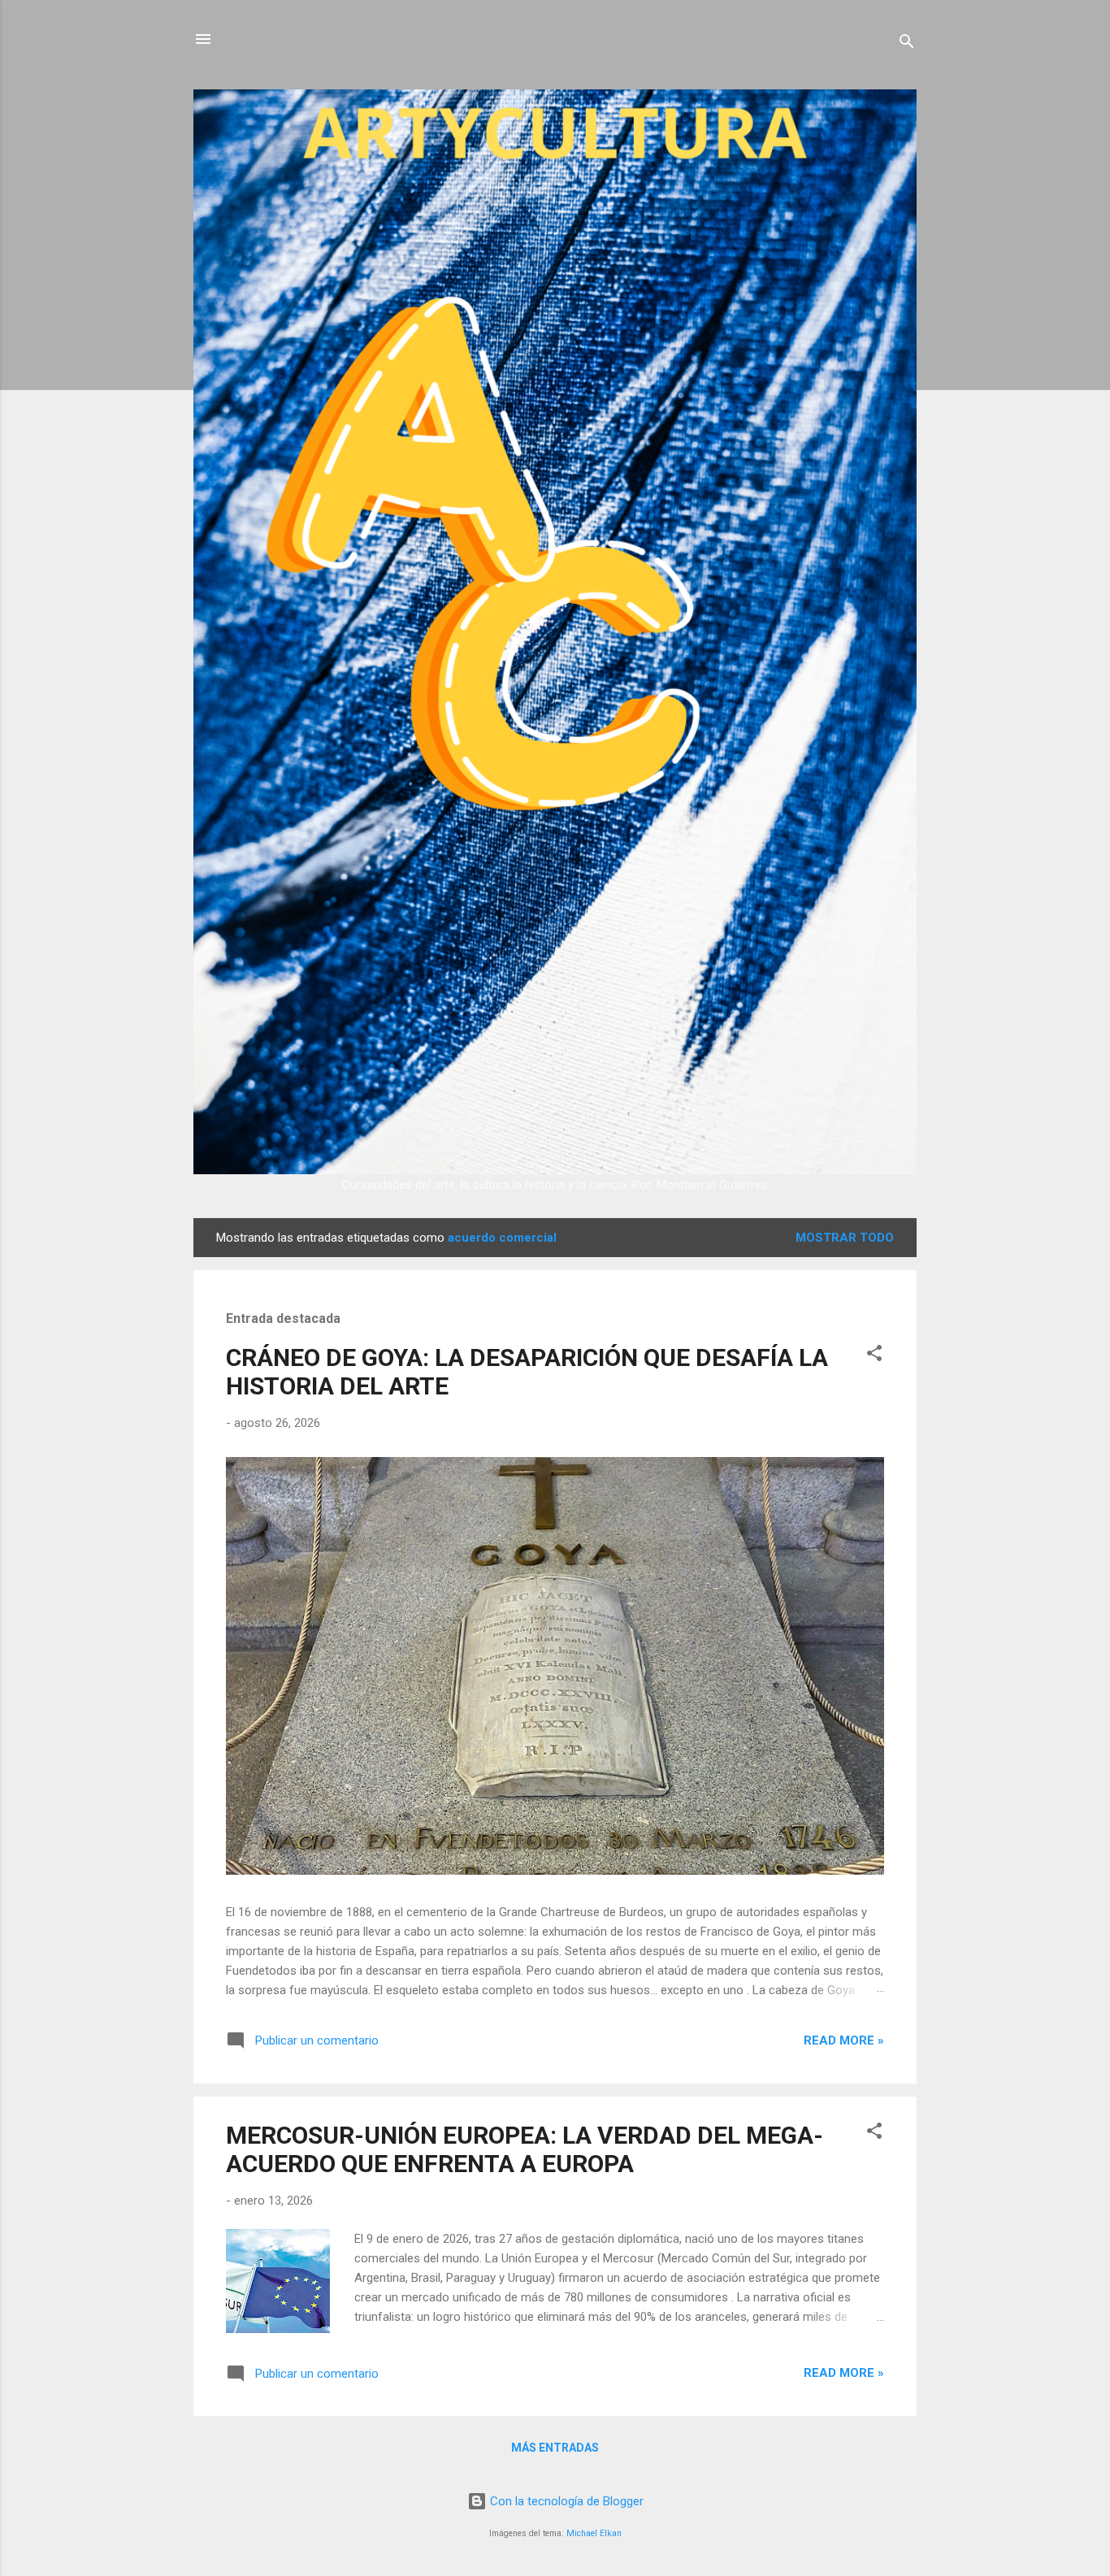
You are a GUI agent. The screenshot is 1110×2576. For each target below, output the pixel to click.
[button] (874, 1356)
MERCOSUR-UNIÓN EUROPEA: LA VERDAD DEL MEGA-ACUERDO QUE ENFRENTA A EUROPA (525, 2149)
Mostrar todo (845, 1238)
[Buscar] (907, 44)
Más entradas (555, 2448)
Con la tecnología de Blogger (565, 2501)
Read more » (844, 2040)
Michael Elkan (594, 2533)
